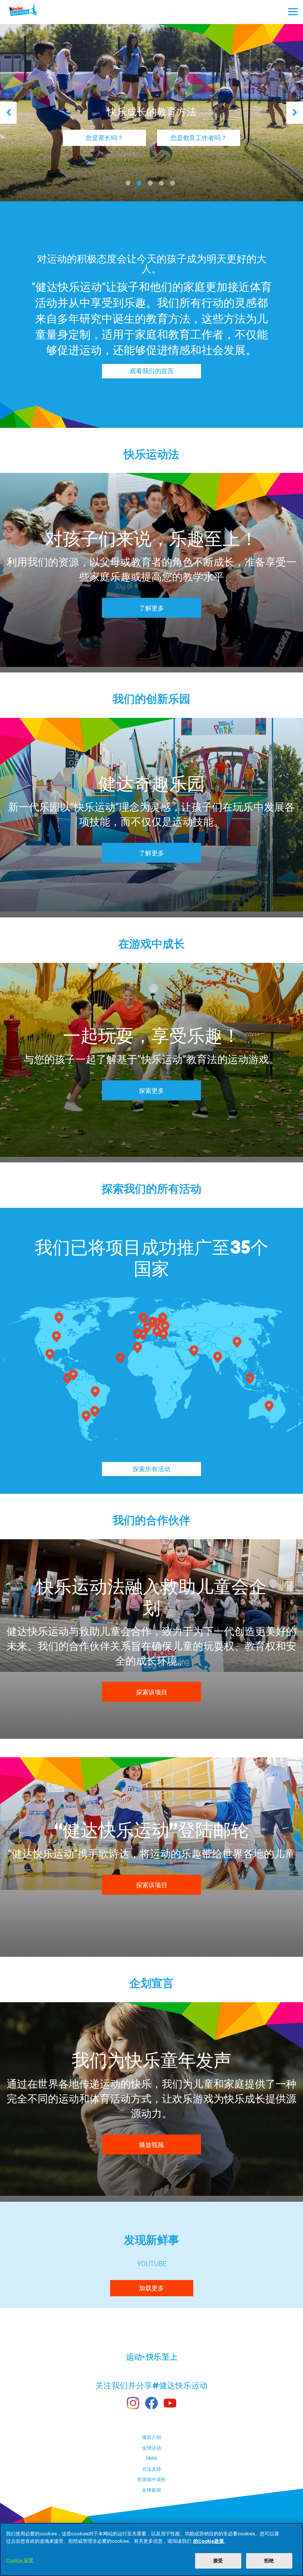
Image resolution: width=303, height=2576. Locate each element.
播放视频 (151, 2145)
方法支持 (151, 2469)
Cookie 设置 (20, 2560)
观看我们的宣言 (152, 371)
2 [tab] (140, 186)
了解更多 (151, 608)
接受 (218, 2561)
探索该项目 (152, 1692)
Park (152, 2458)
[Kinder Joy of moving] (30, 12)
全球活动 (151, 2448)
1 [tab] (129, 186)
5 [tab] (174, 186)
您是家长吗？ (105, 138)
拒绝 (269, 2561)
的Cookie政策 (209, 2541)
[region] (151, 2549)
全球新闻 (151, 2490)
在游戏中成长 (151, 2479)
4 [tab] (163, 186)
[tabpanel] (151, 113)
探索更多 (151, 1091)
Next (295, 113)
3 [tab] (151, 186)
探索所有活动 (151, 1469)
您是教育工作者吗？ (199, 138)
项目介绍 (151, 2437)
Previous (8, 113)
